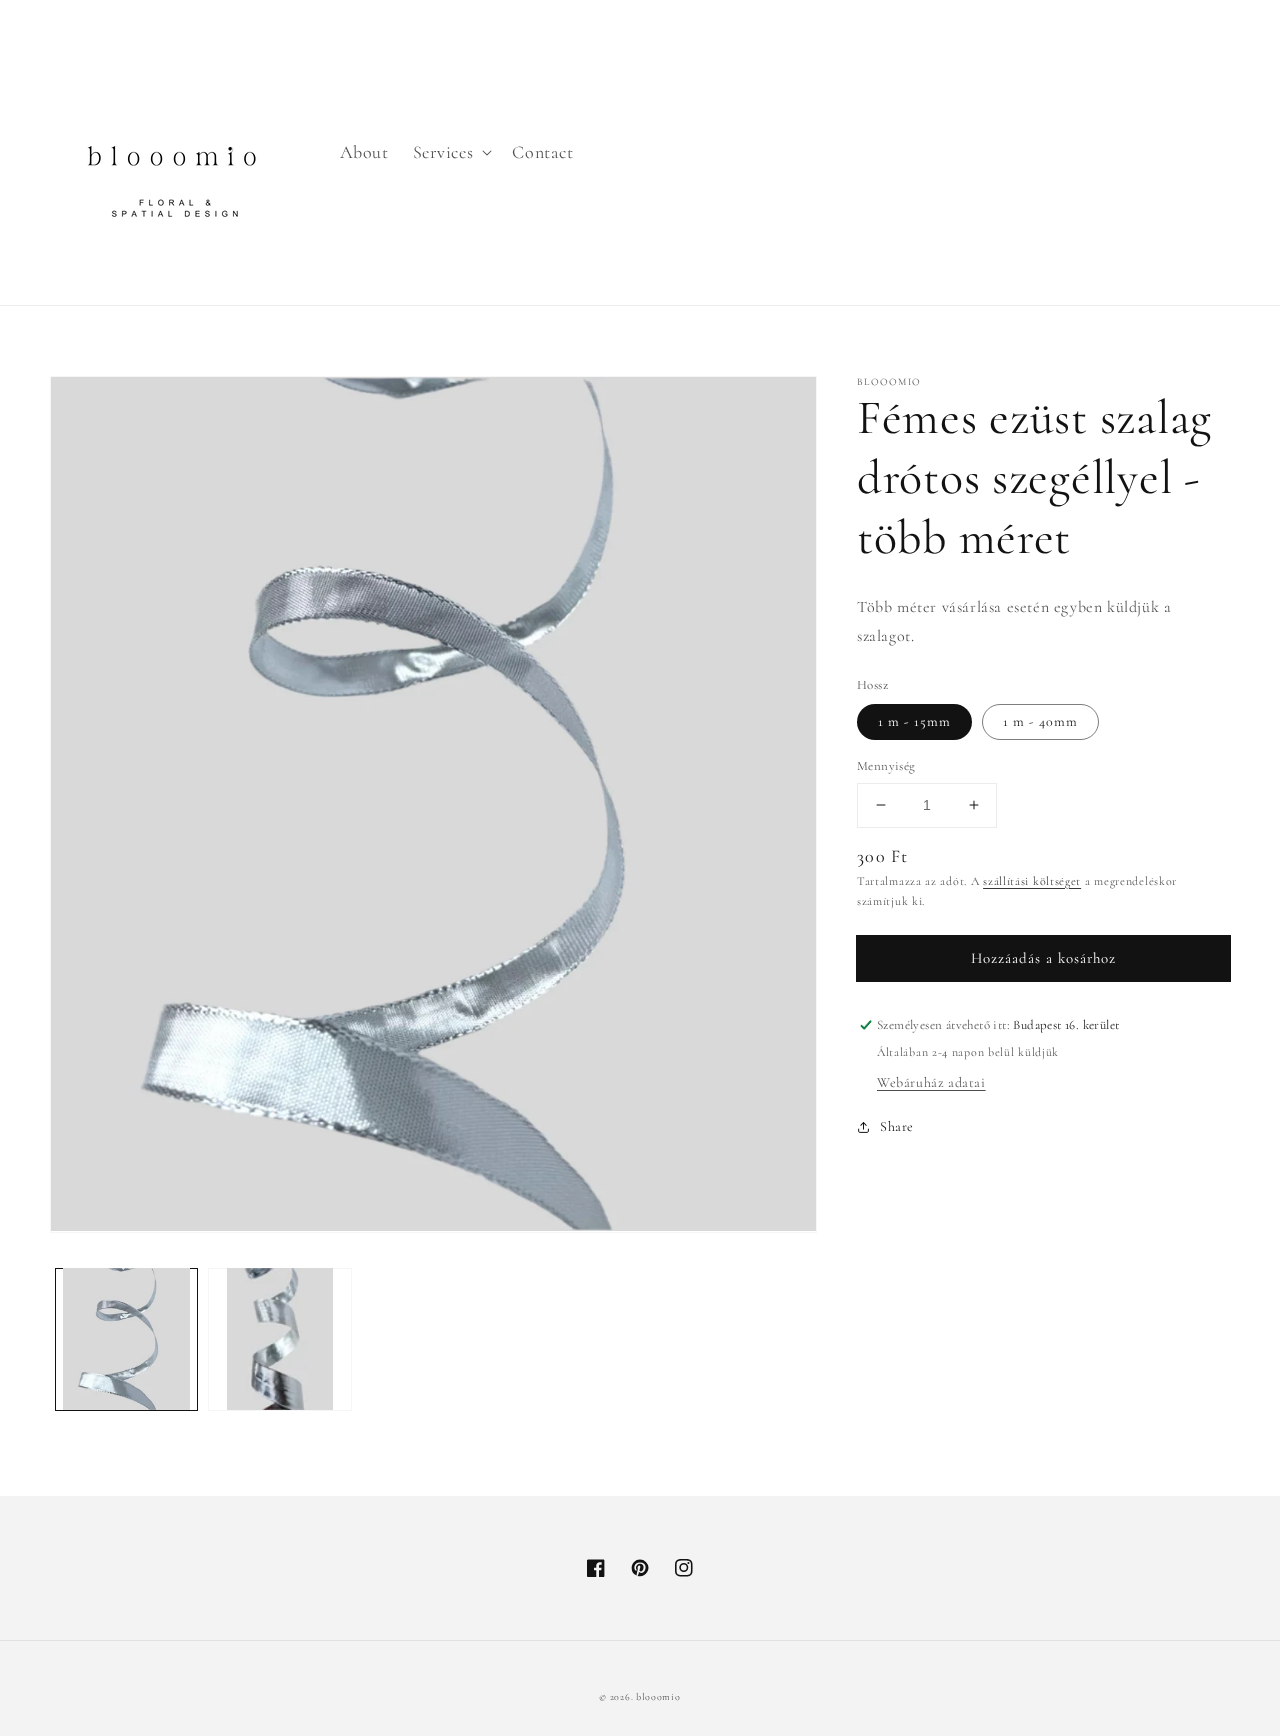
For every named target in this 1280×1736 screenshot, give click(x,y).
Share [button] (897, 1126)
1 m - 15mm (914, 721)
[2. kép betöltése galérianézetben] (279, 1338)
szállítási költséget (1032, 881)
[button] (451, 152)
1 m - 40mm (1040, 721)
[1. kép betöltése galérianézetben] (126, 1338)
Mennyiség (886, 766)
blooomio (658, 1697)
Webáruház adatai (931, 1082)
